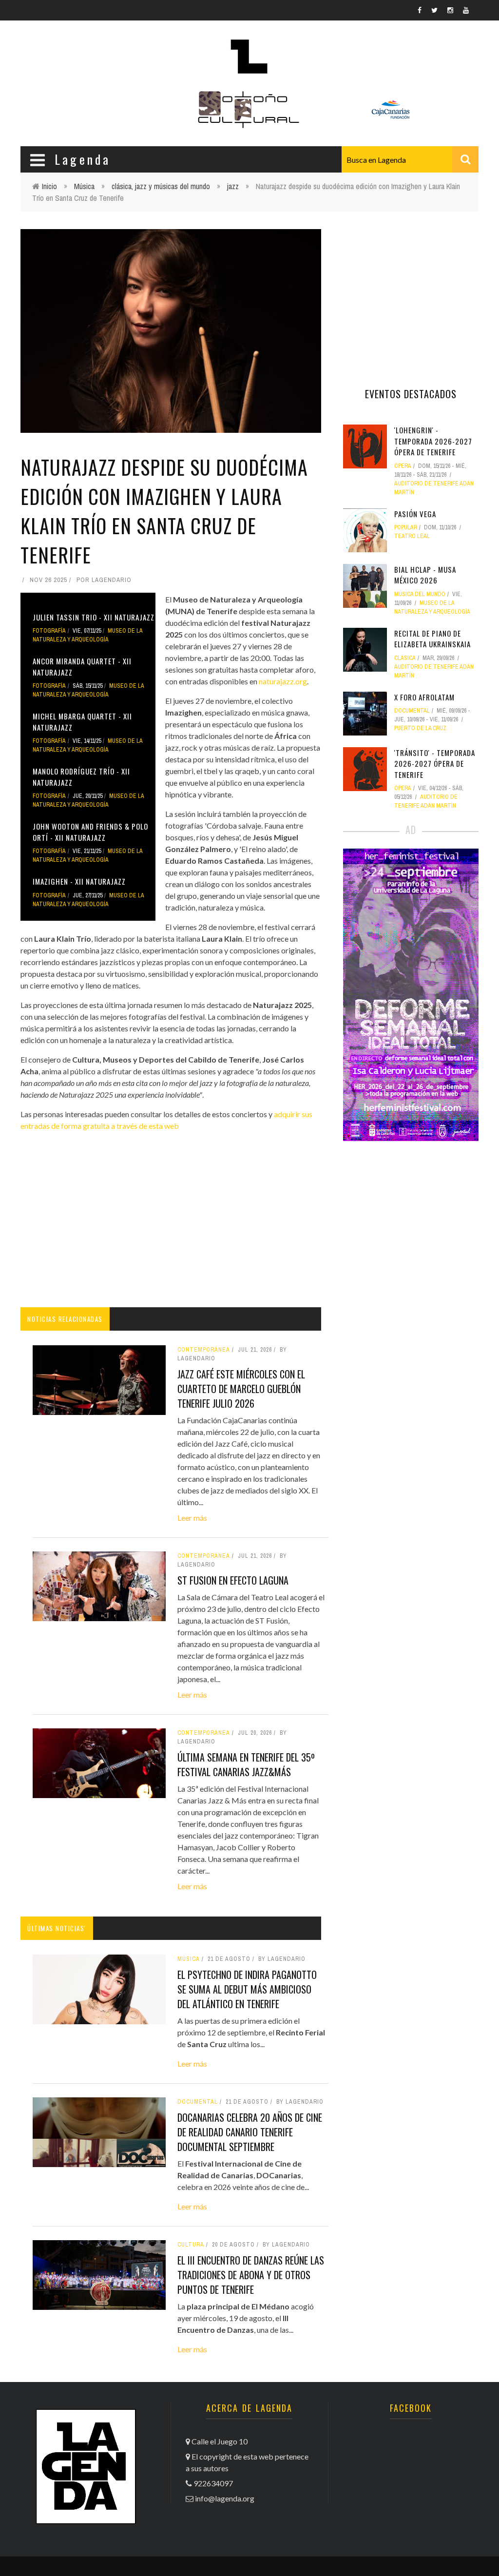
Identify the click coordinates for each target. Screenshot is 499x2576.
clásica (405, 658)
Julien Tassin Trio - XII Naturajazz (94, 617)
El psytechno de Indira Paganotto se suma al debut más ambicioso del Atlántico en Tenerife (247, 1989)
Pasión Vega (415, 514)
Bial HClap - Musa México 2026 (425, 575)
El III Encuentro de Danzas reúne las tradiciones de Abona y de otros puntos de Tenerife (251, 2275)
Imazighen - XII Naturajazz (79, 881)
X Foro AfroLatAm (424, 697)
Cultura (191, 2245)
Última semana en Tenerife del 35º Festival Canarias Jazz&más (246, 1764)
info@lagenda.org (225, 2498)
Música (84, 186)
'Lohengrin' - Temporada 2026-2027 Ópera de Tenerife (433, 441)
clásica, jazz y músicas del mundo (161, 186)
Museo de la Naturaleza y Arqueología (87, 635)
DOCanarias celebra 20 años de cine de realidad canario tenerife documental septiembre (250, 2132)
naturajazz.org (283, 681)
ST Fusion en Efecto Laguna (233, 1580)
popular (406, 527)
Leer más (192, 1518)
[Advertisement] (171, 1220)
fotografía (49, 631)
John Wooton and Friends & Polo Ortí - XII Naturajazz (90, 832)
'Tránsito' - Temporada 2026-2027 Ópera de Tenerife (435, 764)
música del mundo (420, 594)
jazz (233, 186)
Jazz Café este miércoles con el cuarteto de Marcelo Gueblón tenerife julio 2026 (241, 1389)
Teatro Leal (412, 536)
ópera (403, 466)
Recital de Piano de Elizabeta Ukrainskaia (432, 639)
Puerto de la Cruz (420, 728)
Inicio (49, 186)
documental (198, 2102)
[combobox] (410, 159)
